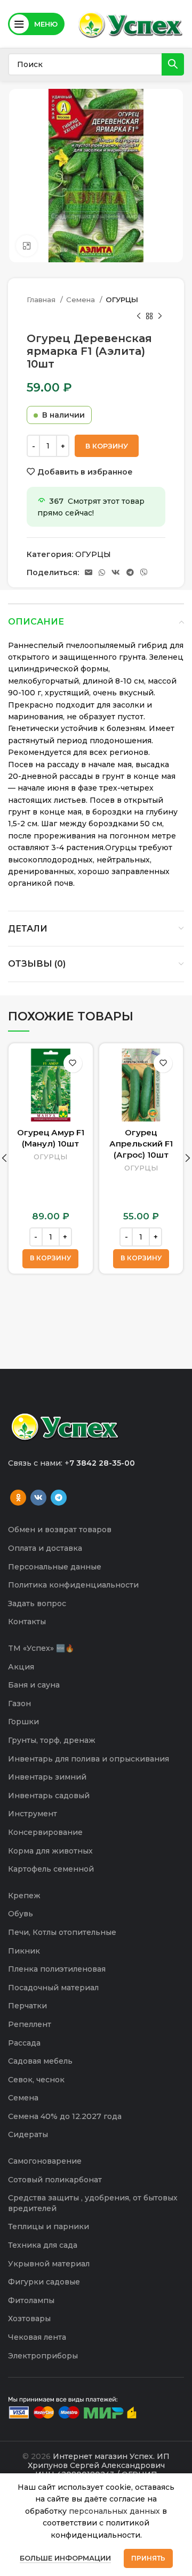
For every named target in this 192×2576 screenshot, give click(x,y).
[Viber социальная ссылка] (144, 572)
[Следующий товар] (160, 316)
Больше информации (65, 2558)
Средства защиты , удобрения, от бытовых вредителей (93, 2203)
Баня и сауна (34, 1685)
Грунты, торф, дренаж (52, 1740)
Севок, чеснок (36, 2080)
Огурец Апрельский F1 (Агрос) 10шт (141, 1144)
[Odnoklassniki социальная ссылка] (18, 1498)
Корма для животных (50, 1851)
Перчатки (27, 2006)
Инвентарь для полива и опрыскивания (89, 1759)
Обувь (21, 1914)
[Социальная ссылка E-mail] (89, 572)
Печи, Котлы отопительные (62, 1932)
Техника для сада (43, 2245)
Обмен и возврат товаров (60, 1530)
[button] (50, 1259)
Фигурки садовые (44, 2282)
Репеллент (30, 2024)
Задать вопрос (37, 1603)
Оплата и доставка (45, 1548)
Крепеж (24, 1896)
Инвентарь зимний (47, 1777)
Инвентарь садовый (49, 1796)
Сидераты (28, 2134)
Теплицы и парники (49, 2226)
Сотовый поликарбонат (55, 2180)
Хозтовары (29, 2319)
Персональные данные (55, 1567)
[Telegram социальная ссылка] (130, 572)
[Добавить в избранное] (73, 1063)
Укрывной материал (49, 2264)
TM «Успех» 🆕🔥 (41, 1648)
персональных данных (114, 2511)
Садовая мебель (40, 2061)
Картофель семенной (51, 1869)
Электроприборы (43, 2356)
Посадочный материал (53, 1988)
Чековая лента (37, 2337)
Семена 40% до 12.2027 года (65, 2116)
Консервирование (45, 1832)
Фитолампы (31, 2300)
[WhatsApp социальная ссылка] (102, 572)
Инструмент (33, 1814)
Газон (19, 1704)
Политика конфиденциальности (73, 1585)
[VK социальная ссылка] (116, 572)
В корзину (107, 446)
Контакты (27, 1622)
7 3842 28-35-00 (102, 1463)
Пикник (24, 1951)
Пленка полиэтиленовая (57, 1969)
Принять (148, 2558)
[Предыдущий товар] (139, 316)
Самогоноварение (45, 2161)
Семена (82, 300)
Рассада (24, 2043)
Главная (42, 300)
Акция (21, 1667)
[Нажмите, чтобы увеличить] (27, 246)
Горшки (23, 1722)
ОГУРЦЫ (122, 300)
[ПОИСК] (173, 64)
